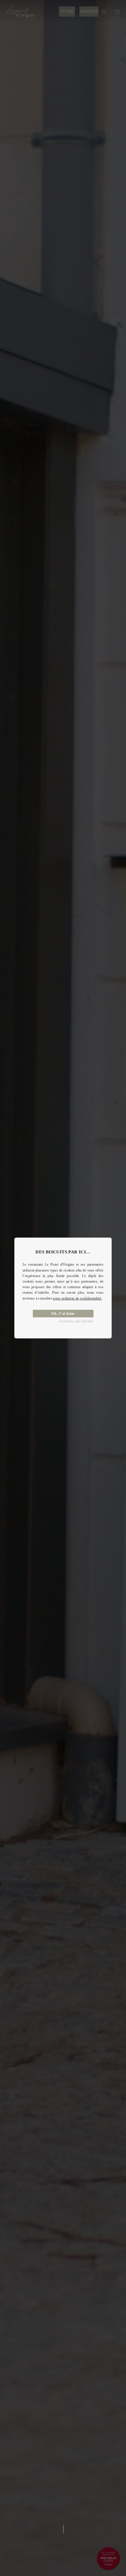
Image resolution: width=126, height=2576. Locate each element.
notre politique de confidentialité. (77, 1298)
